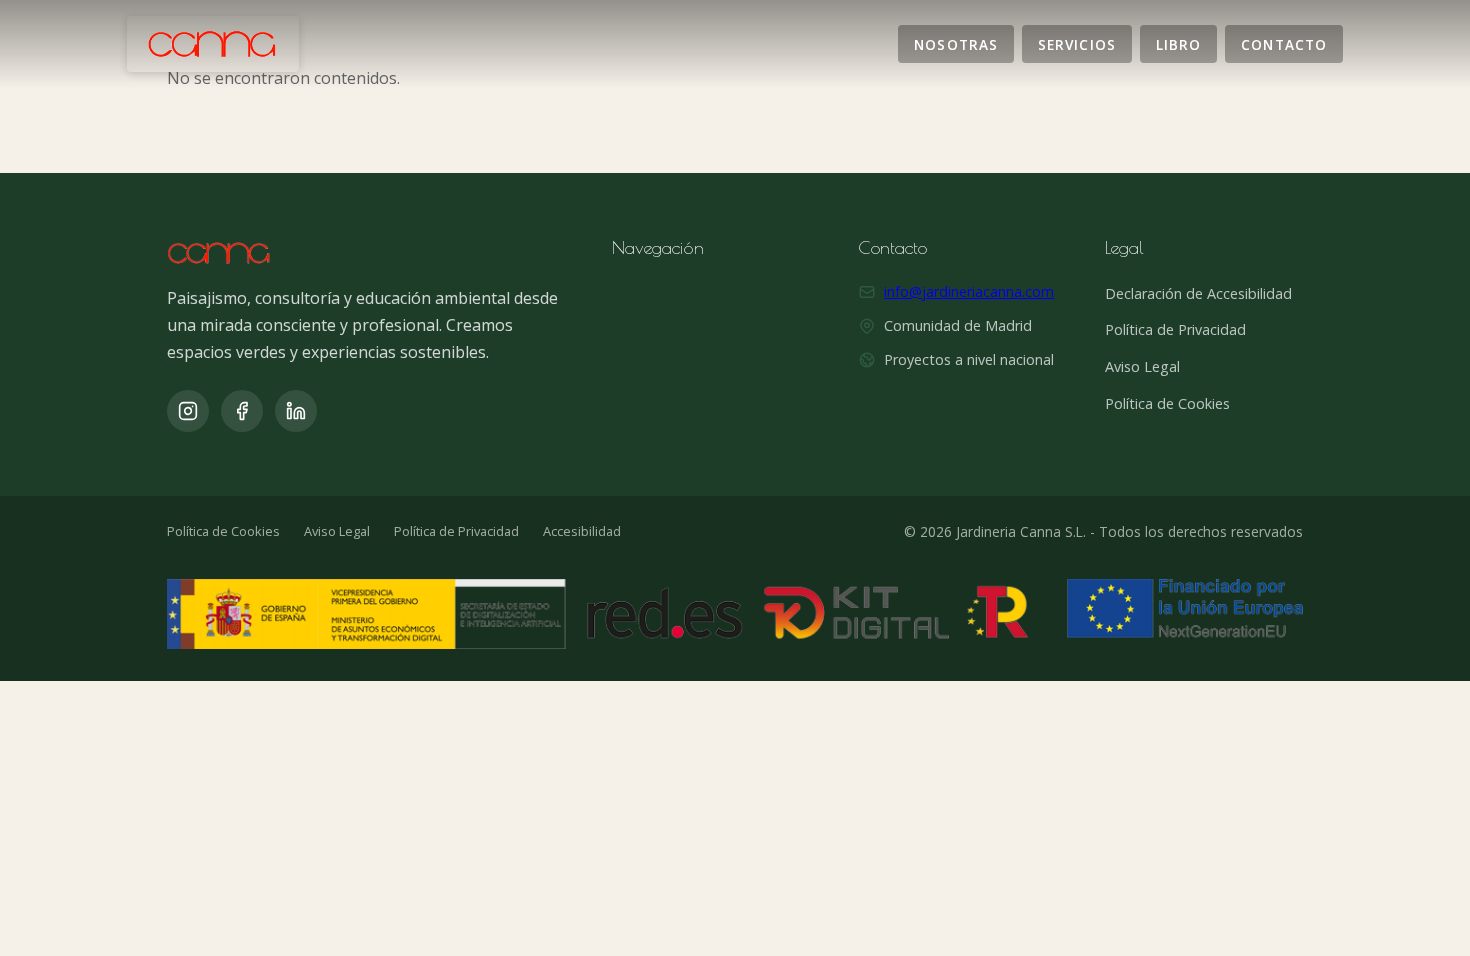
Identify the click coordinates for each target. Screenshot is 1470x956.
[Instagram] (188, 411)
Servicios (1077, 43)
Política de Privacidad (1175, 329)
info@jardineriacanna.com (969, 291)
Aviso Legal (1142, 366)
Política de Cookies (1167, 403)
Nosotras (956, 43)
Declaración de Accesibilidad (1198, 293)
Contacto (1284, 43)
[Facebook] (242, 411)
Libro (1178, 43)
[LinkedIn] (296, 411)
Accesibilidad (582, 531)
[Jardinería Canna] (213, 44)
